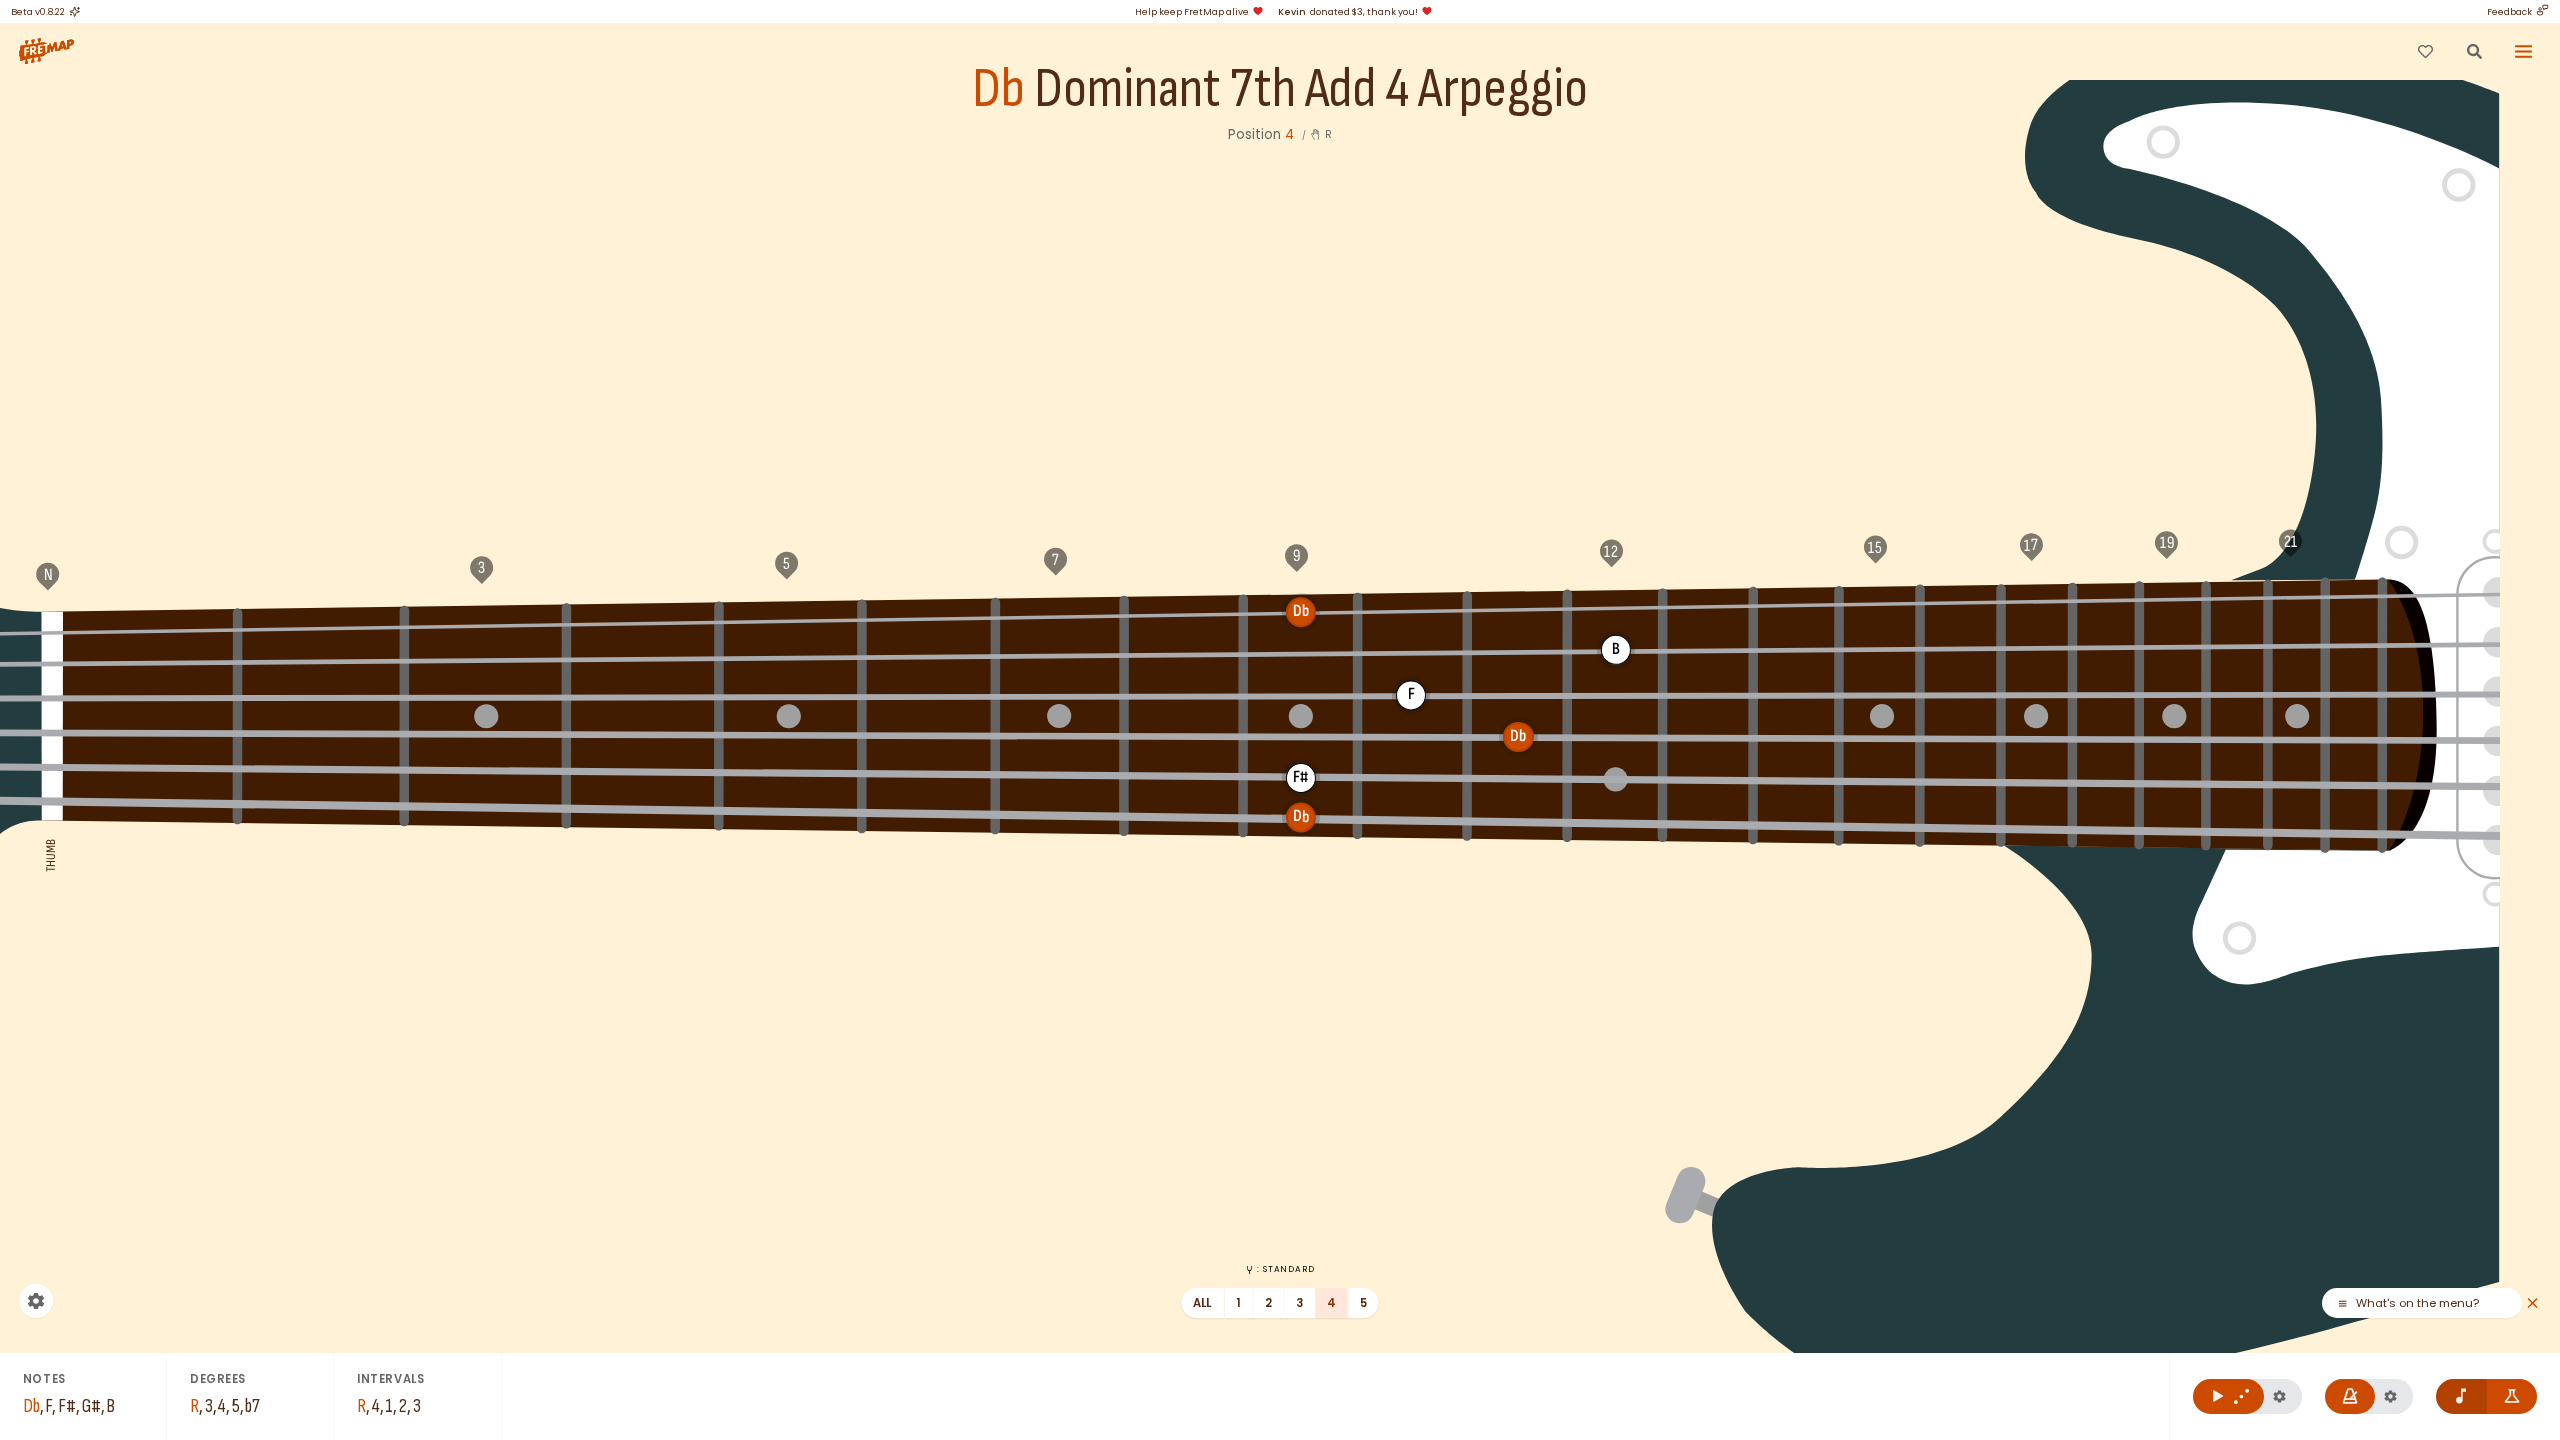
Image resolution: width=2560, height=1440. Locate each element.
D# (1518, 608)
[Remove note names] (2461, 1396)
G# (644, 621)
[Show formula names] (2512, 1396)
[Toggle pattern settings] (2279, 1396)
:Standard (1285, 1269)
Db (998, 89)
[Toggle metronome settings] (2390, 1396)
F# (321, 626)
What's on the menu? (2375, 1303)
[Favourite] (2425, 51)
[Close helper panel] (2532, 1303)
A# (929, 617)
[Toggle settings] (36, 1301)
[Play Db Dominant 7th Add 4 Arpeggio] (2228, 1396)
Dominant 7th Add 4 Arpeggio (1311, 89)
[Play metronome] (2350, 1396)
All (1202, 1303)
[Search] (2474, 51)
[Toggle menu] (2524, 51)
